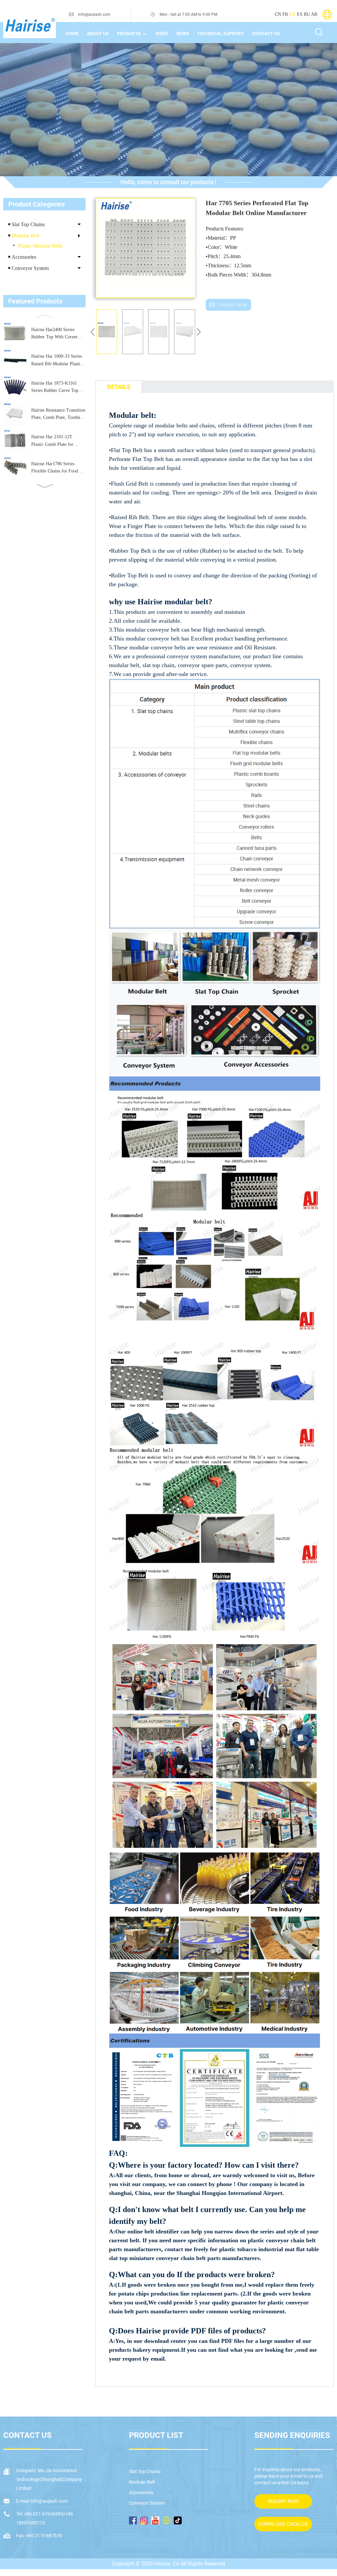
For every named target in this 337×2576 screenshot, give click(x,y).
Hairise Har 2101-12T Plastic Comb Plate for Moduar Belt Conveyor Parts (58, 441)
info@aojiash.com (94, 14)
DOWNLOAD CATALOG (283, 2524)
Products (129, 34)
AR (314, 14)
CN (278, 14)
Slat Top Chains (28, 224)
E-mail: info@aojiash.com (42, 2501)
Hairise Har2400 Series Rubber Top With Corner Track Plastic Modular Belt (56, 334)
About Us (98, 34)
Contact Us (266, 34)
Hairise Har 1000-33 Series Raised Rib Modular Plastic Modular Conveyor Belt (57, 361)
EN (292, 14)
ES (300, 14)
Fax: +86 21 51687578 (39, 2536)
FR (285, 14)
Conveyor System (30, 268)
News (183, 34)
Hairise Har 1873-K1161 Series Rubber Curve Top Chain (55, 388)
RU (307, 14)
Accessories (24, 257)
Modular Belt (25, 236)
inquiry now (283, 2501)
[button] (44, 315)
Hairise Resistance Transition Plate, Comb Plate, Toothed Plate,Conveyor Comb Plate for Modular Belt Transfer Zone (58, 415)
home (72, 34)
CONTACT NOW (233, 305)
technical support (221, 34)
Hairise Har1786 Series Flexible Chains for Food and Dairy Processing (55, 468)
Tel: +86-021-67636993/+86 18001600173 (45, 2518)
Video (162, 34)
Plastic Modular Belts (40, 246)
